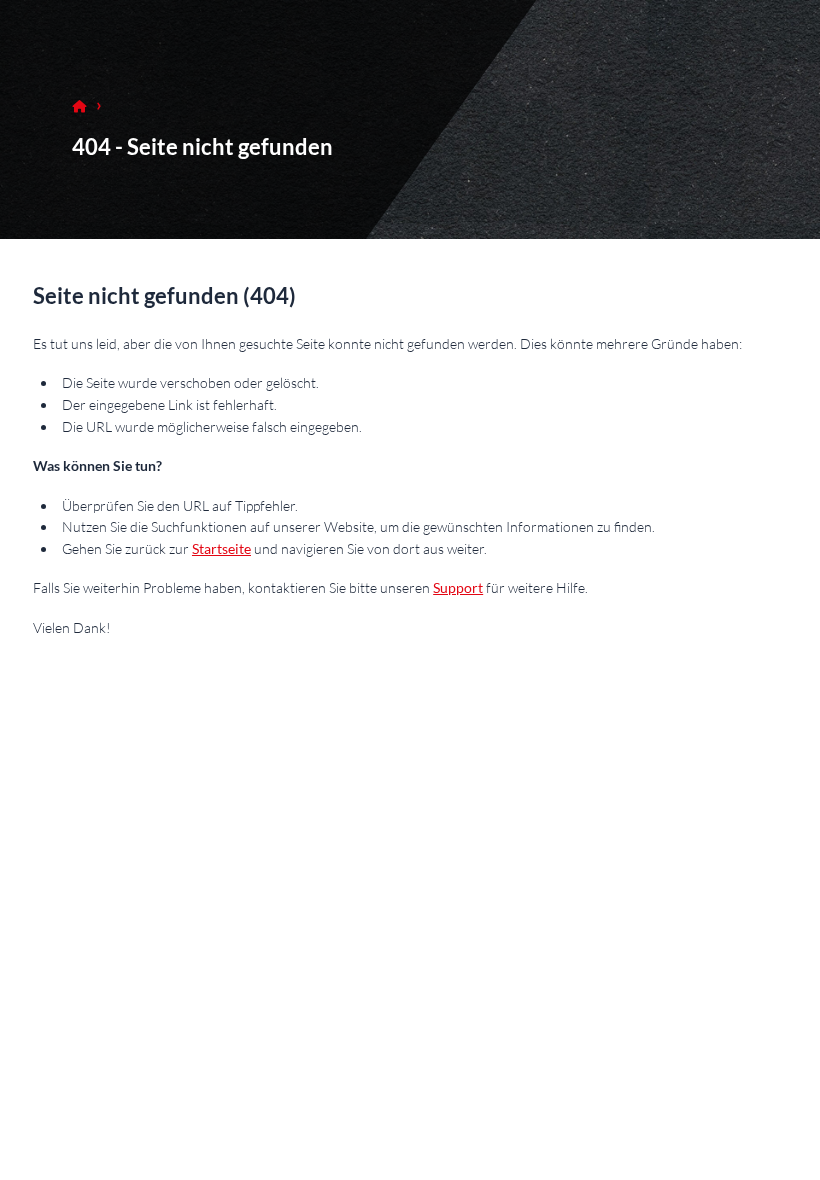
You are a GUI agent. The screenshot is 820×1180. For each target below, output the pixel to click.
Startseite (221, 548)
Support (458, 587)
